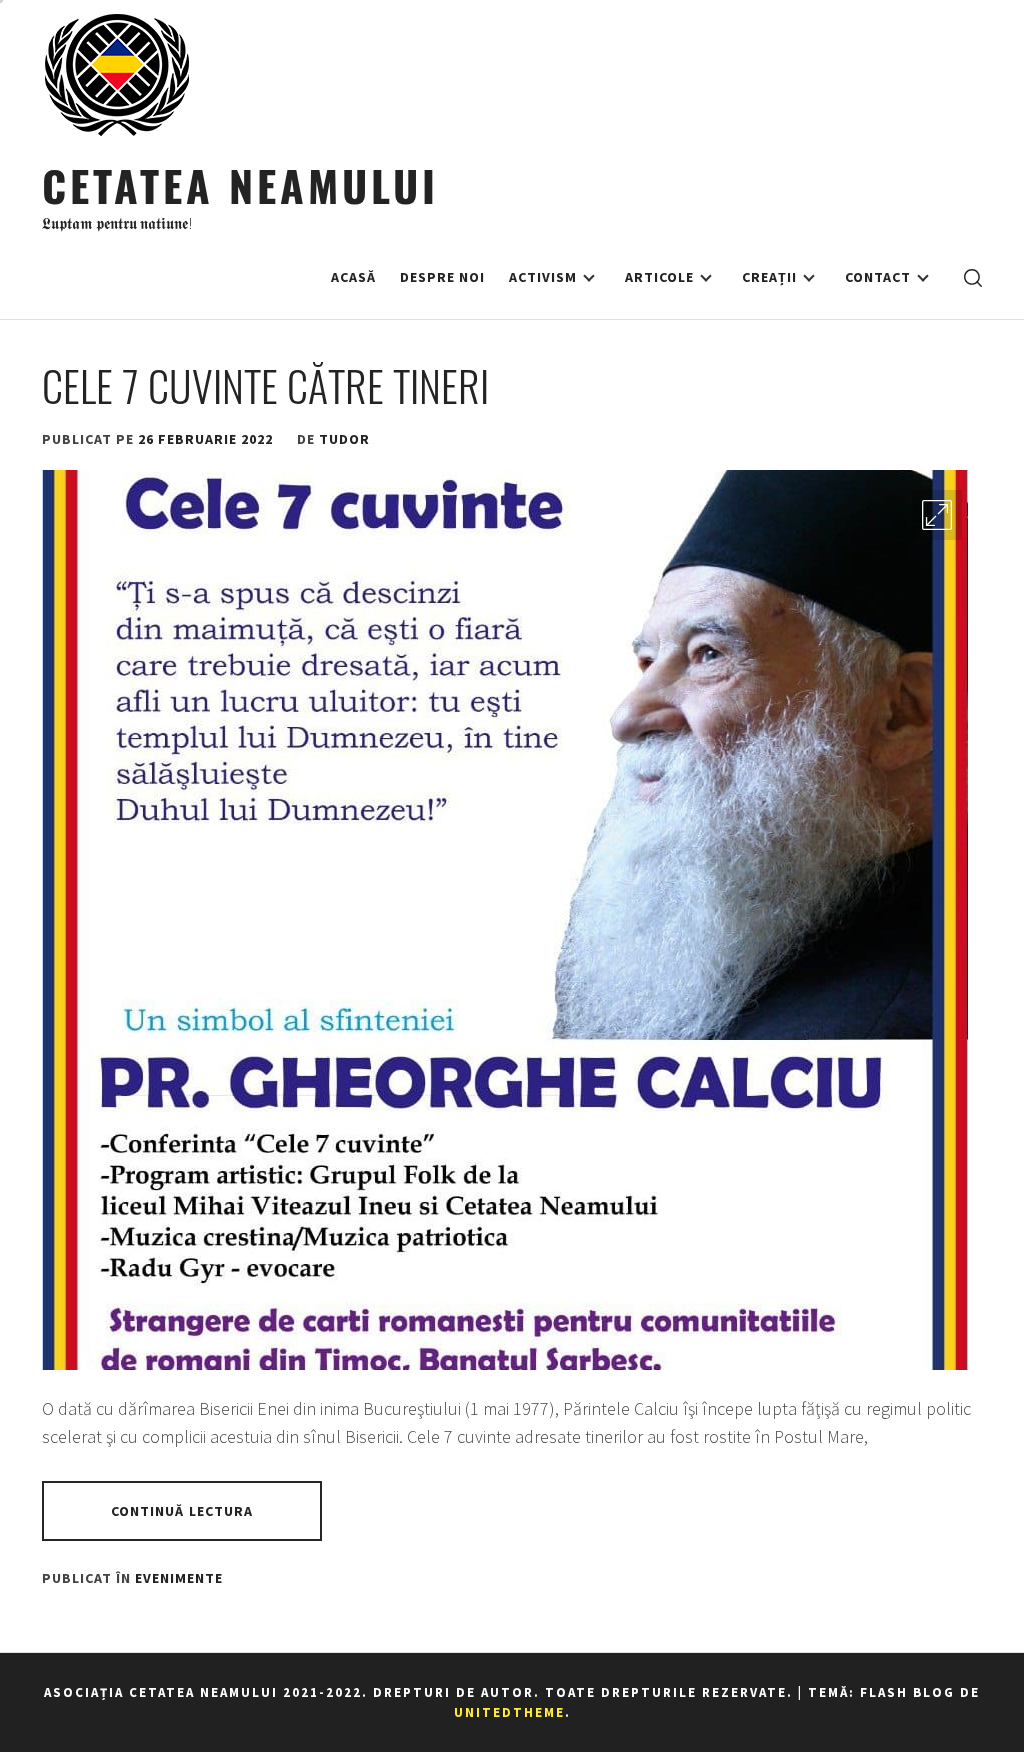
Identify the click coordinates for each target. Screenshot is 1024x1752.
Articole (659, 277)
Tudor (344, 439)
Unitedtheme (509, 1712)
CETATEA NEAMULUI (240, 184)
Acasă (353, 277)
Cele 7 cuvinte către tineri (265, 385)
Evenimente (179, 1578)
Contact (878, 277)
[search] (973, 277)
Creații (769, 277)
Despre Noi (442, 277)
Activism (543, 277)
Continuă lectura (182, 1511)
